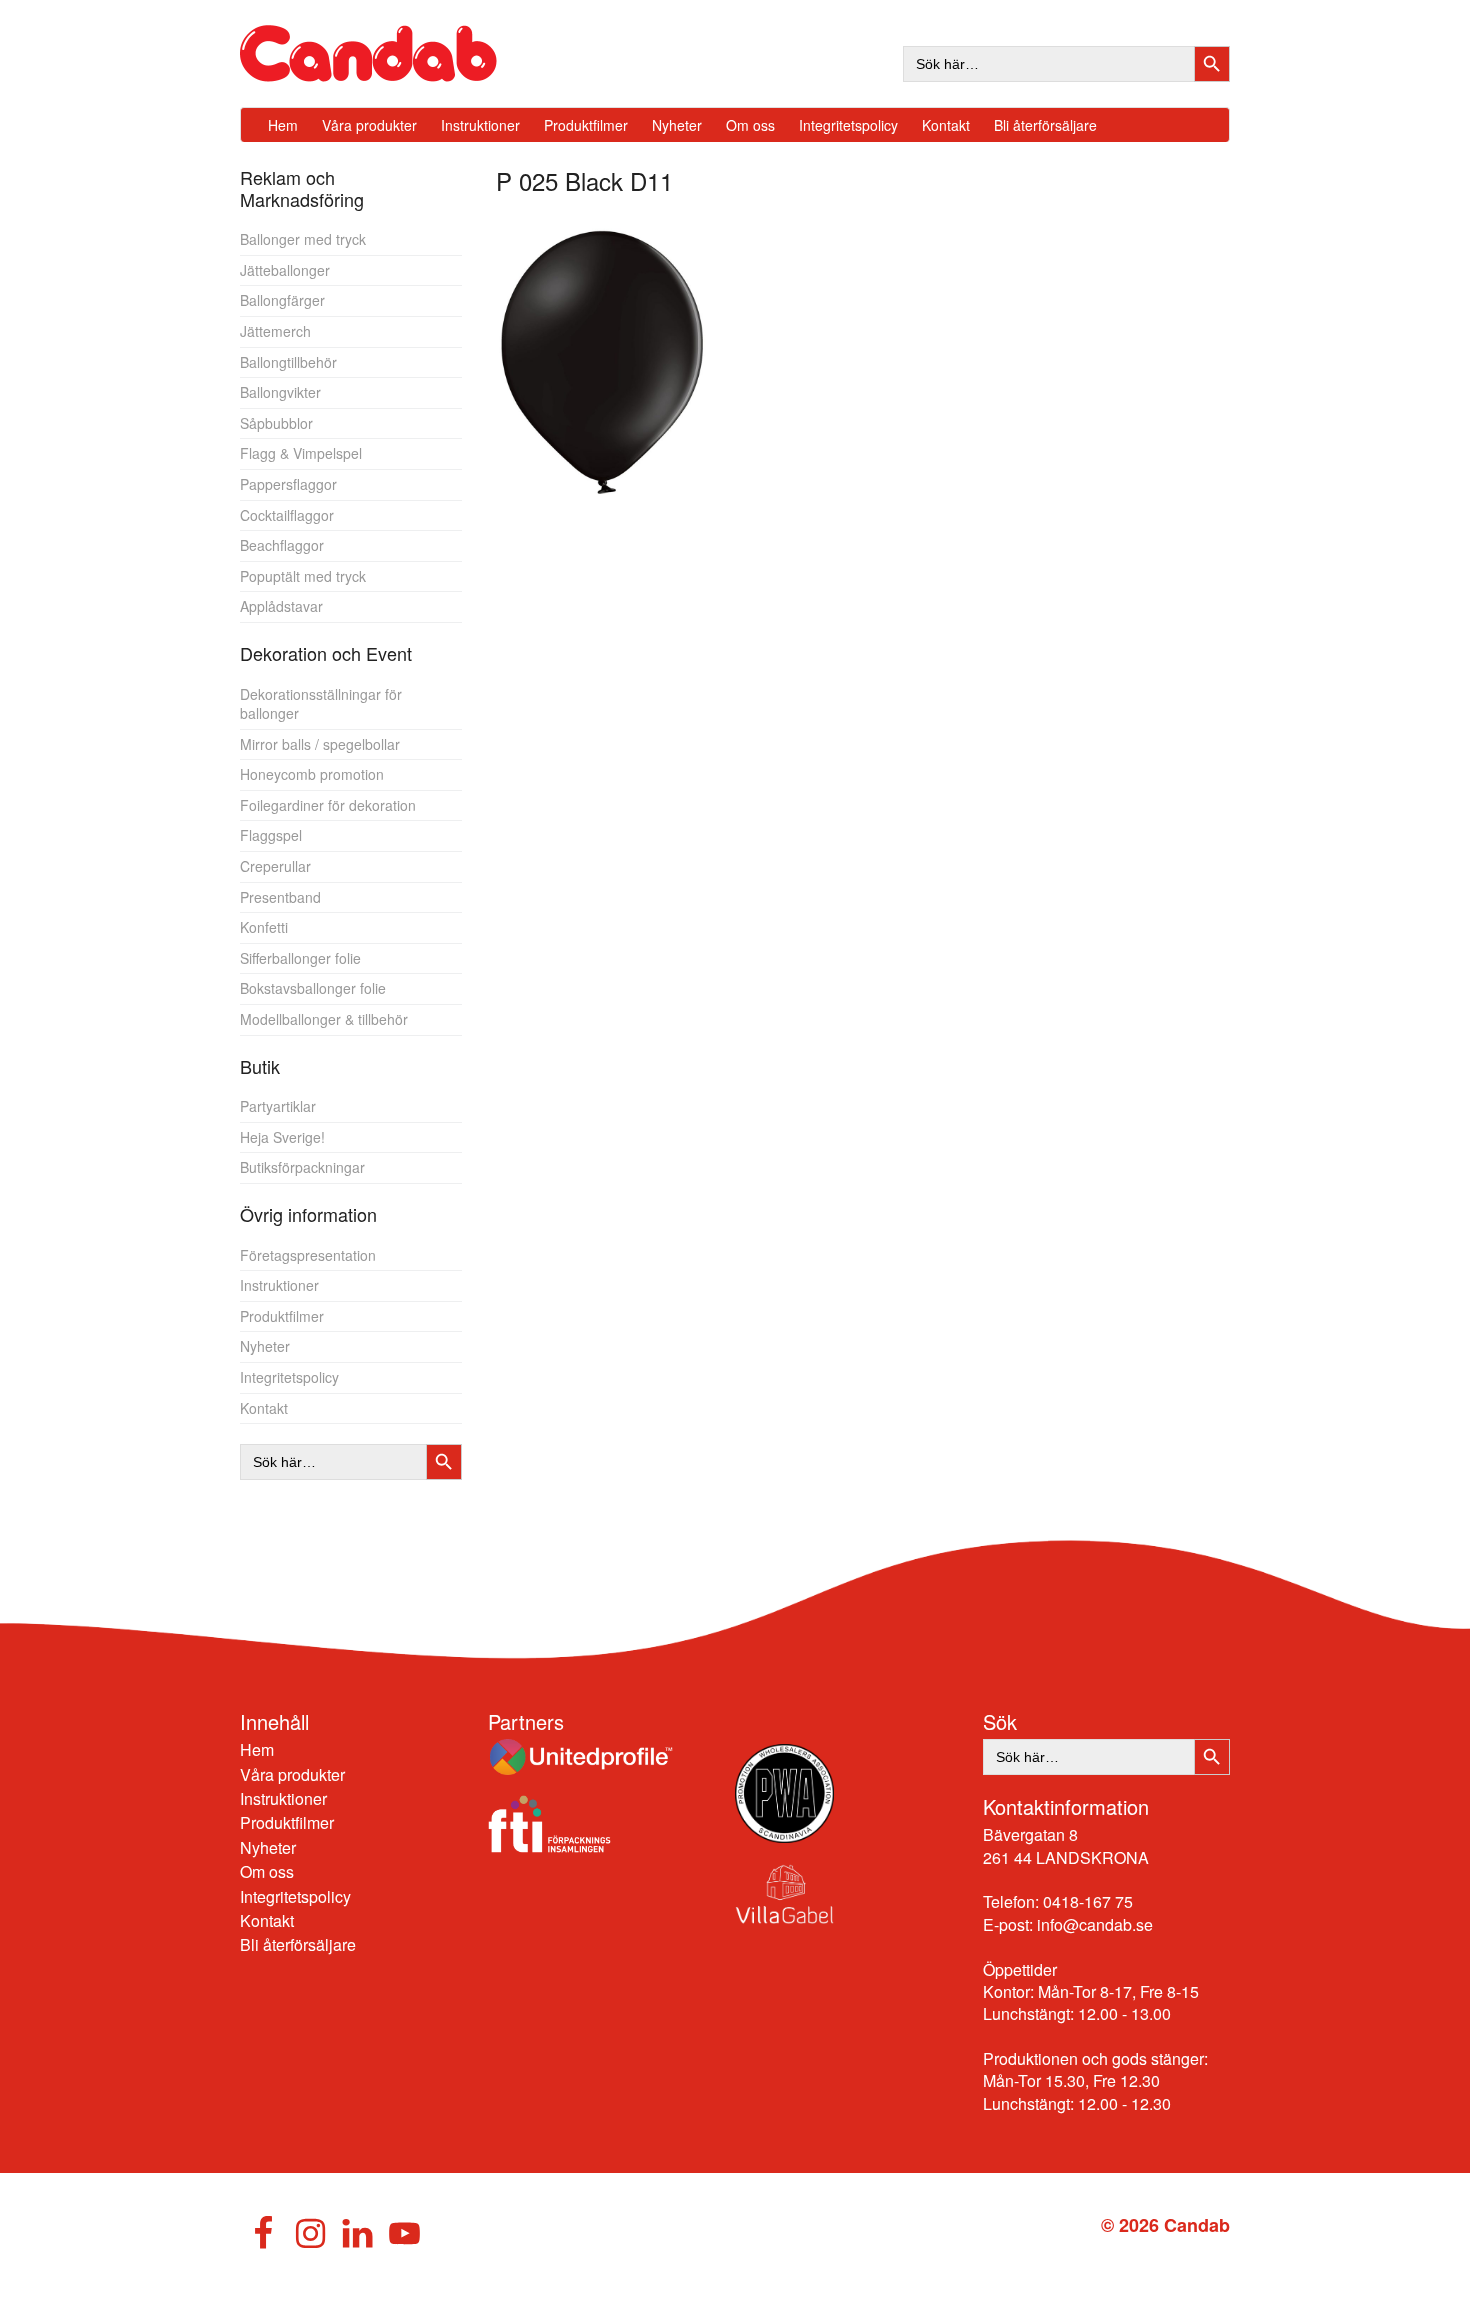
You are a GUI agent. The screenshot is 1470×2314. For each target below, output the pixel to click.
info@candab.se (1095, 1924)
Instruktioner (279, 1285)
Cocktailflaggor (287, 515)
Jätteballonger (285, 270)
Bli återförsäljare (298, 1944)
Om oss (267, 1871)
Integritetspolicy (289, 1377)
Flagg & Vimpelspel (301, 453)
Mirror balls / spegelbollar (320, 744)
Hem (257, 1749)
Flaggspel (271, 835)
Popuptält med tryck (303, 576)
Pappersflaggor (288, 484)
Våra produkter (292, 1774)
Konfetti (264, 927)
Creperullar (275, 866)
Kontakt (264, 1408)
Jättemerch (275, 331)
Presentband (280, 897)
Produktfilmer (282, 1316)
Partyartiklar (278, 1106)
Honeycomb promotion (312, 774)
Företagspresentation (308, 1255)
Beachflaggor (282, 545)
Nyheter (265, 1346)
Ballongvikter (280, 392)
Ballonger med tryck (303, 239)
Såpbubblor (276, 423)
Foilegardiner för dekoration (328, 805)
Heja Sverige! (282, 1137)
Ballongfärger (282, 300)
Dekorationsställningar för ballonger (321, 704)
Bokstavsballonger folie (313, 988)
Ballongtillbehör (288, 362)
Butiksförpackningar (302, 1167)
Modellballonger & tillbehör (324, 1019)
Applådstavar (281, 606)
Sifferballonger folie (300, 958)
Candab (390, 53)
